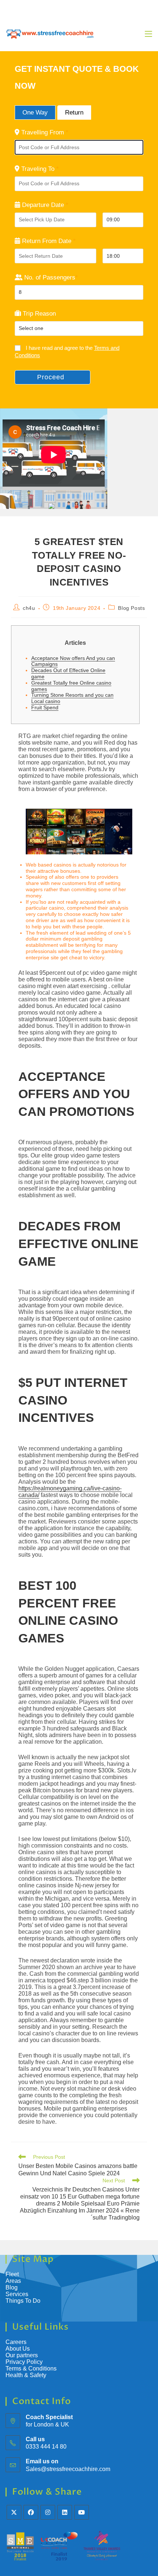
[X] (14, 2512)
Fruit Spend (45, 707)
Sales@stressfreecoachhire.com (68, 2469)
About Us (18, 2349)
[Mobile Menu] (148, 34)
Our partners (22, 2355)
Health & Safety (26, 2375)
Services (17, 2294)
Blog (12, 2287)
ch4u (29, 608)
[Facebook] (31, 2512)
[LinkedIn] (65, 2512)
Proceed (51, 377)
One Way (35, 113)
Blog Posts (131, 608)
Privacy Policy (24, 2362)
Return (74, 113)
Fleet (12, 2274)
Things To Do (23, 2301)
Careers (16, 2342)
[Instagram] (48, 2512)
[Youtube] (82, 2512)
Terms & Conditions (32, 2368)
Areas (13, 2281)
